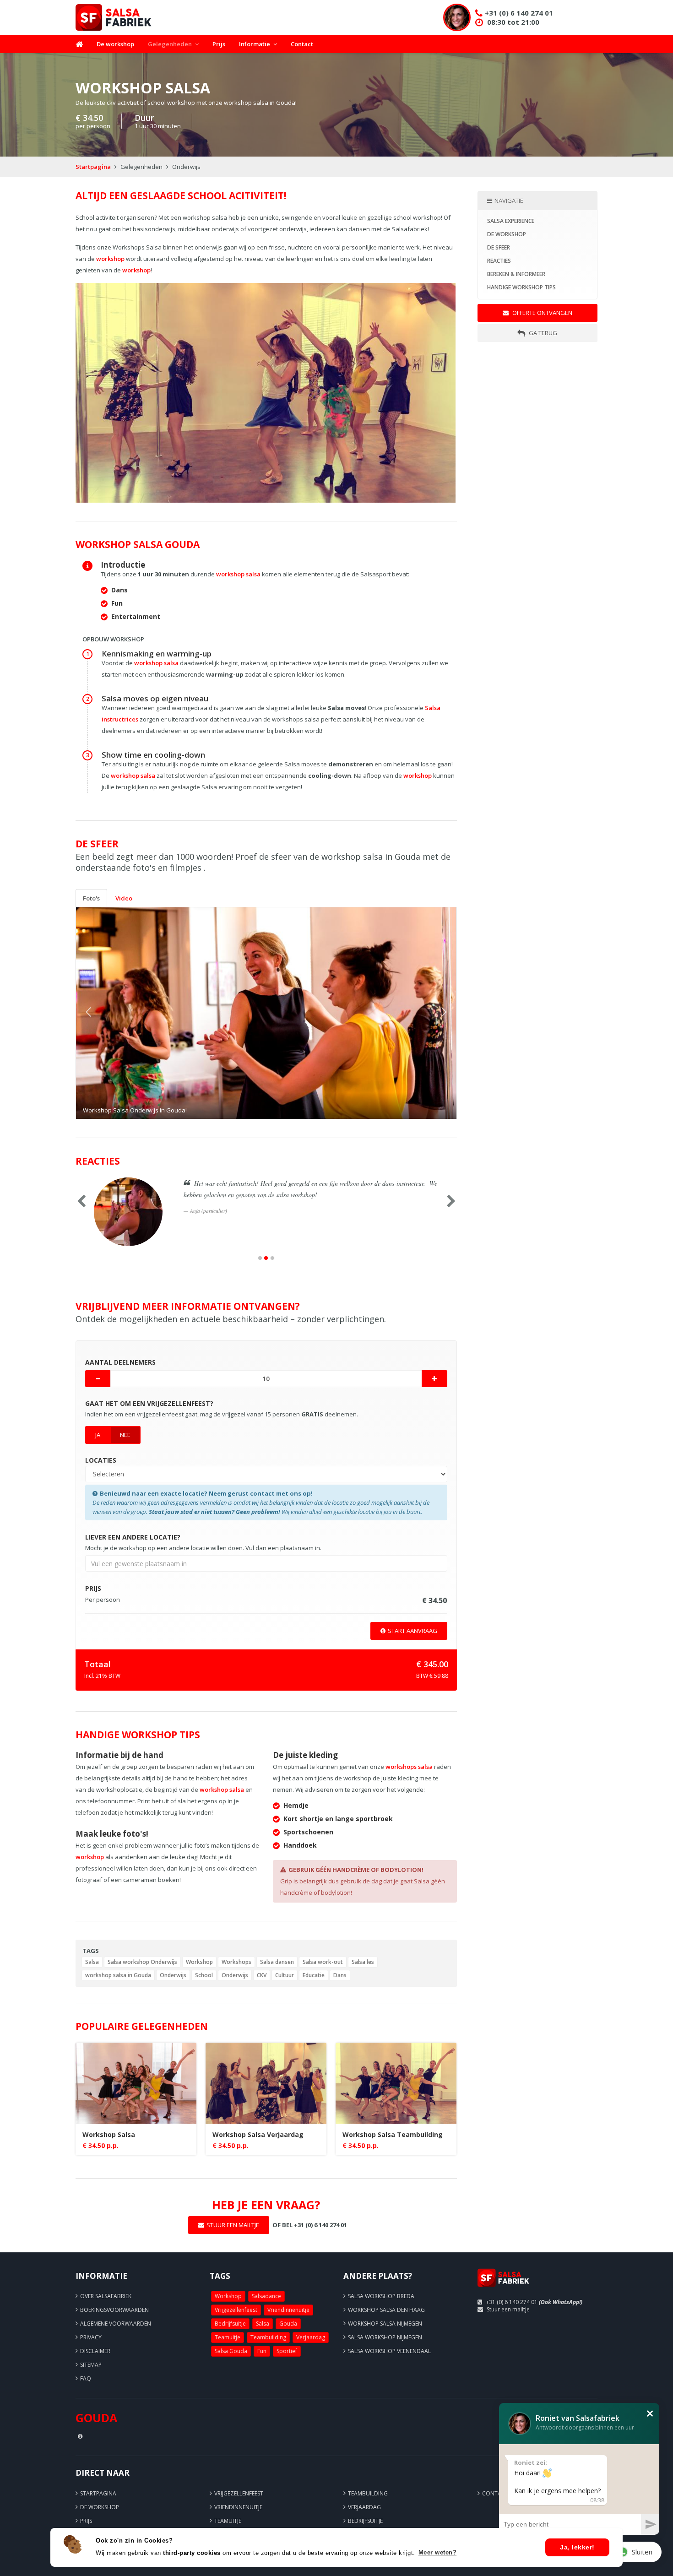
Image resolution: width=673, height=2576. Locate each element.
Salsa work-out (323, 1962)
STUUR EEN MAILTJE (233, 2225)
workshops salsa (409, 1767)
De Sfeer (499, 247)
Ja (98, 1435)
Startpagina (93, 167)
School (204, 1975)
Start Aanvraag (412, 1631)
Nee (125, 1435)
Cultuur (285, 1975)
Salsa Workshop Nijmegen (385, 2337)
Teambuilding (268, 2337)
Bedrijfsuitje (230, 2324)
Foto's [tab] (91, 898)
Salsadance (266, 2296)
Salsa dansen (277, 1962)
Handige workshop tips (521, 287)
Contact (302, 44)
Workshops (236, 1962)
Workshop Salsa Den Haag (386, 2310)
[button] (105, 1013)
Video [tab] (124, 898)
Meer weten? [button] (438, 2552)
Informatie (255, 44)
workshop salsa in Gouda (118, 1975)
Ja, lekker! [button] (577, 2547)
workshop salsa (238, 574)
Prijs (219, 44)
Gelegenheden (170, 44)
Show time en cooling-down (153, 755)
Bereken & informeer (516, 274)
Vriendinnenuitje (288, 2310)
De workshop (115, 44)
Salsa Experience (511, 221)
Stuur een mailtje (508, 2309)
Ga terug (542, 333)
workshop (110, 259)
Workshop (199, 1962)
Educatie (314, 1975)
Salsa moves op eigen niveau (155, 698)
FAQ (86, 2378)
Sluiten (642, 2552)
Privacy (91, 2337)
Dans (340, 1975)
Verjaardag (311, 2337)
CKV (262, 1975)
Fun (262, 2351)
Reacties (499, 261)
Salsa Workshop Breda (381, 2296)
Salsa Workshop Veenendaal (389, 2351)
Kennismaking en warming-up (157, 653)
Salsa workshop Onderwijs (142, 1962)
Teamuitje (228, 2337)
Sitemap (91, 2365)
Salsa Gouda (231, 2351)
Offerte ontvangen (542, 313)
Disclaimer (95, 2351)
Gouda (288, 2324)
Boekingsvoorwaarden (114, 2310)
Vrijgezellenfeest (236, 2310)
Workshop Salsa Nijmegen (385, 2324)
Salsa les (363, 1962)
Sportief (287, 2351)
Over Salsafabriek (106, 2296)
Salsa (92, 1962)
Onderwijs (173, 1975)
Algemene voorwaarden (116, 2324)
